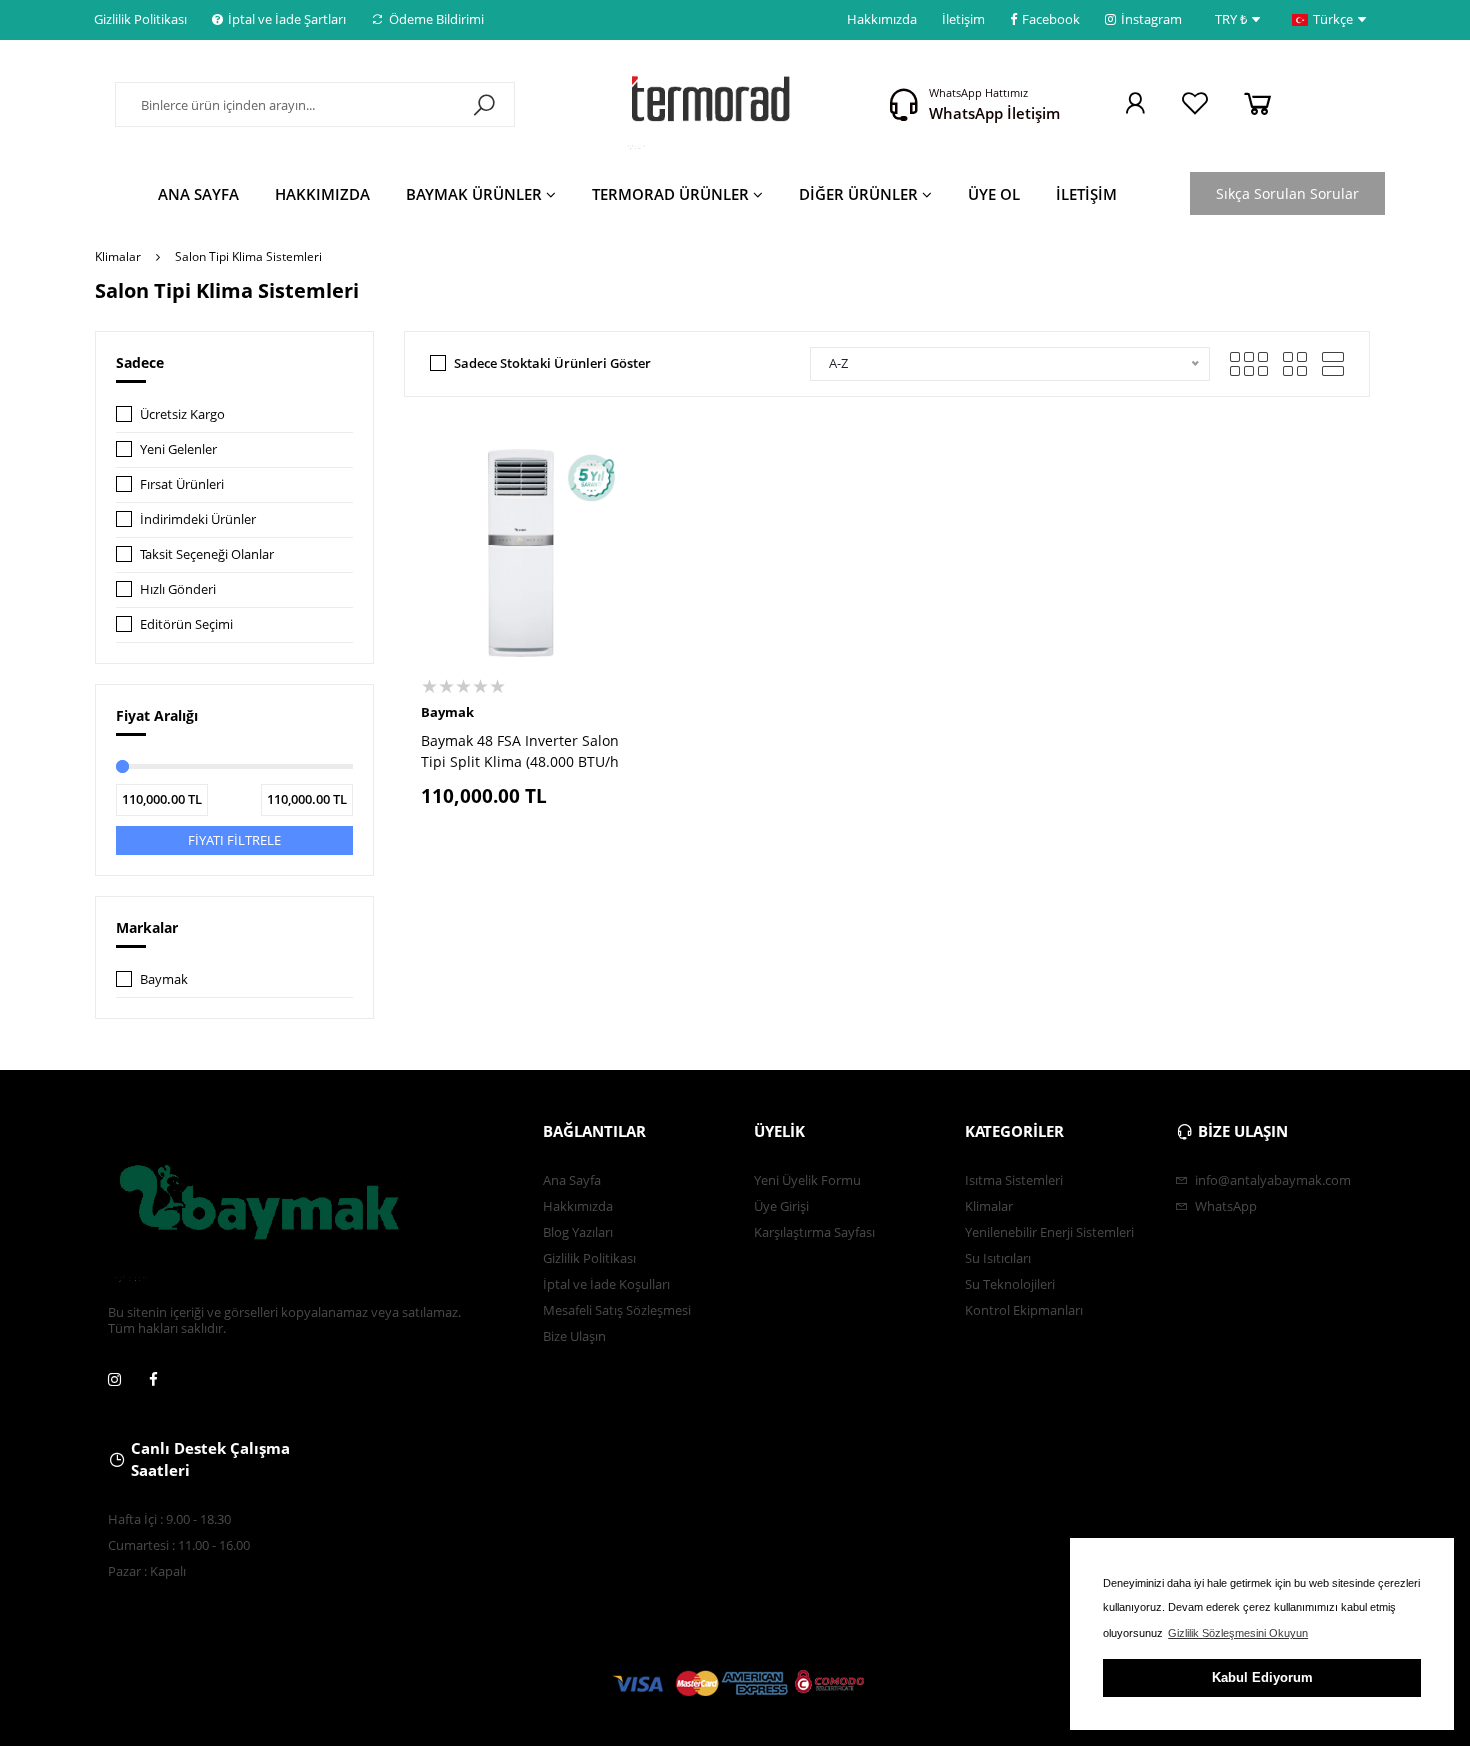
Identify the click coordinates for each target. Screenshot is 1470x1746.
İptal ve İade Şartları (287, 19)
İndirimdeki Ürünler (198, 519)
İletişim (963, 19)
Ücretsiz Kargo (182, 414)
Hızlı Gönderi (178, 589)
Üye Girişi (781, 1206)
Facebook (1051, 19)
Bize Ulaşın (574, 1336)
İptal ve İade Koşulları (606, 1284)
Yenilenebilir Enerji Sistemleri (1049, 1232)
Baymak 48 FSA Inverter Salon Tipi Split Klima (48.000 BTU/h (520, 751)
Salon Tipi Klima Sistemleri (248, 256)
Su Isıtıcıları (998, 1258)
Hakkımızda (882, 19)
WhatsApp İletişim (994, 113)
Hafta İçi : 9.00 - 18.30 (169, 1519)
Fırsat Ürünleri (182, 484)
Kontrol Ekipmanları (1024, 1310)
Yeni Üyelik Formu (807, 1180)
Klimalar (118, 256)
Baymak (164, 979)
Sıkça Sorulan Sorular (1287, 193)
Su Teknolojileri (1010, 1284)
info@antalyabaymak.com (1271, 1180)
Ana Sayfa (572, 1180)
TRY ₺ (1231, 19)
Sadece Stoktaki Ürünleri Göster (552, 363)
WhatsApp (1224, 1206)
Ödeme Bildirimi (436, 19)
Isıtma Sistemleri (1014, 1180)
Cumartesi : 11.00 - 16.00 (179, 1545)
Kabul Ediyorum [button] (1262, 1677)
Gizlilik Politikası (140, 19)
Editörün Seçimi (186, 624)
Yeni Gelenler (178, 449)
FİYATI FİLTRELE (234, 840)
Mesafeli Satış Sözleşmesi (617, 1310)
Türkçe (1333, 19)
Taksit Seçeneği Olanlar (207, 554)
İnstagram (1151, 19)
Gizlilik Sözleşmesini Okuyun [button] (1238, 1633)
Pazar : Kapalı (147, 1571)
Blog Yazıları (578, 1232)
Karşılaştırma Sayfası (814, 1232)
